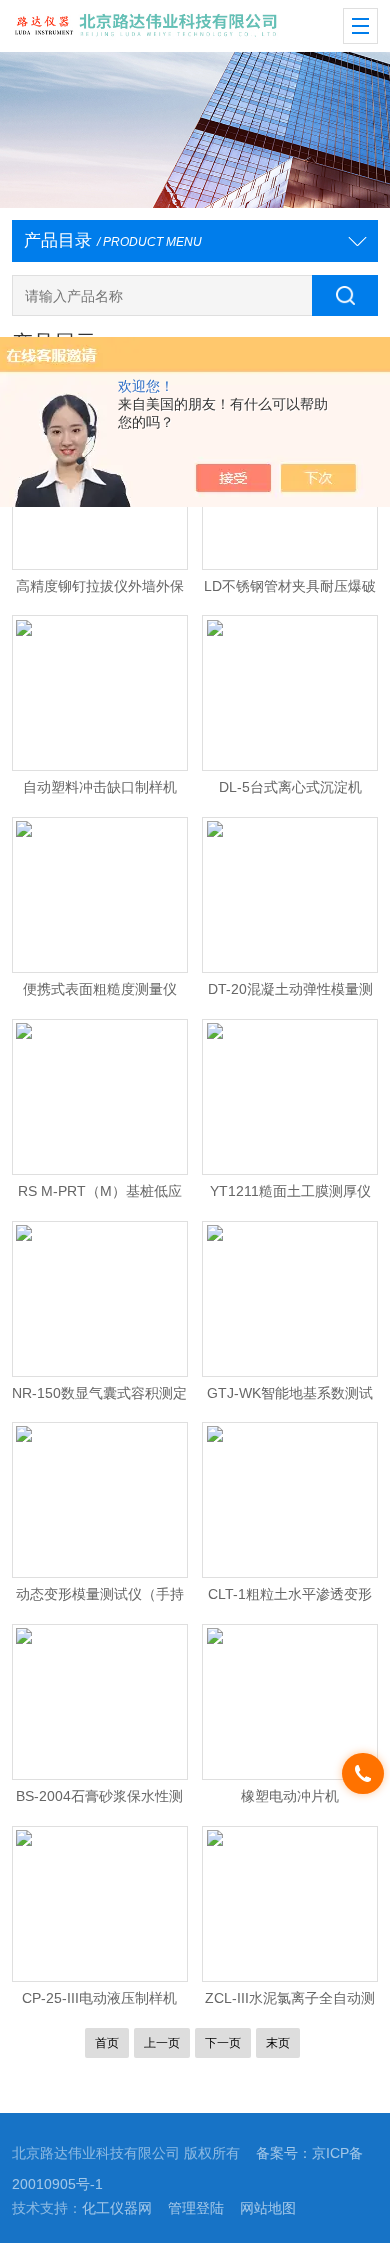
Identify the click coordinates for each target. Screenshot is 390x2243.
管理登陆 (196, 2208)
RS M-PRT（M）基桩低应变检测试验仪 (100, 1196)
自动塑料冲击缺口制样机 (100, 787)
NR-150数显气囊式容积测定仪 (99, 1398)
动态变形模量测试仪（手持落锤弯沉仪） (100, 1599)
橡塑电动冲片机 (290, 1796)
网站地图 (268, 2208)
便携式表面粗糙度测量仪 (100, 989)
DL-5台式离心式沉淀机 (290, 787)
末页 (278, 2043)
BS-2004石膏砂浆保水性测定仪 (99, 1801)
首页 (107, 2043)
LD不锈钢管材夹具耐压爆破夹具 (290, 591)
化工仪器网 (117, 2208)
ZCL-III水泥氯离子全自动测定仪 (290, 2003)
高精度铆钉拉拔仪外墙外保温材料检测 (100, 591)
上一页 (162, 2043)
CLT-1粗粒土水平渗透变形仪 (290, 1599)
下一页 (223, 2043)
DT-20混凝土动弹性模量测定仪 (290, 994)
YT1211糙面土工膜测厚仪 (290, 1191)
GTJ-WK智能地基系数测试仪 (290, 1398)
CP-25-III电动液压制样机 (99, 1998)
